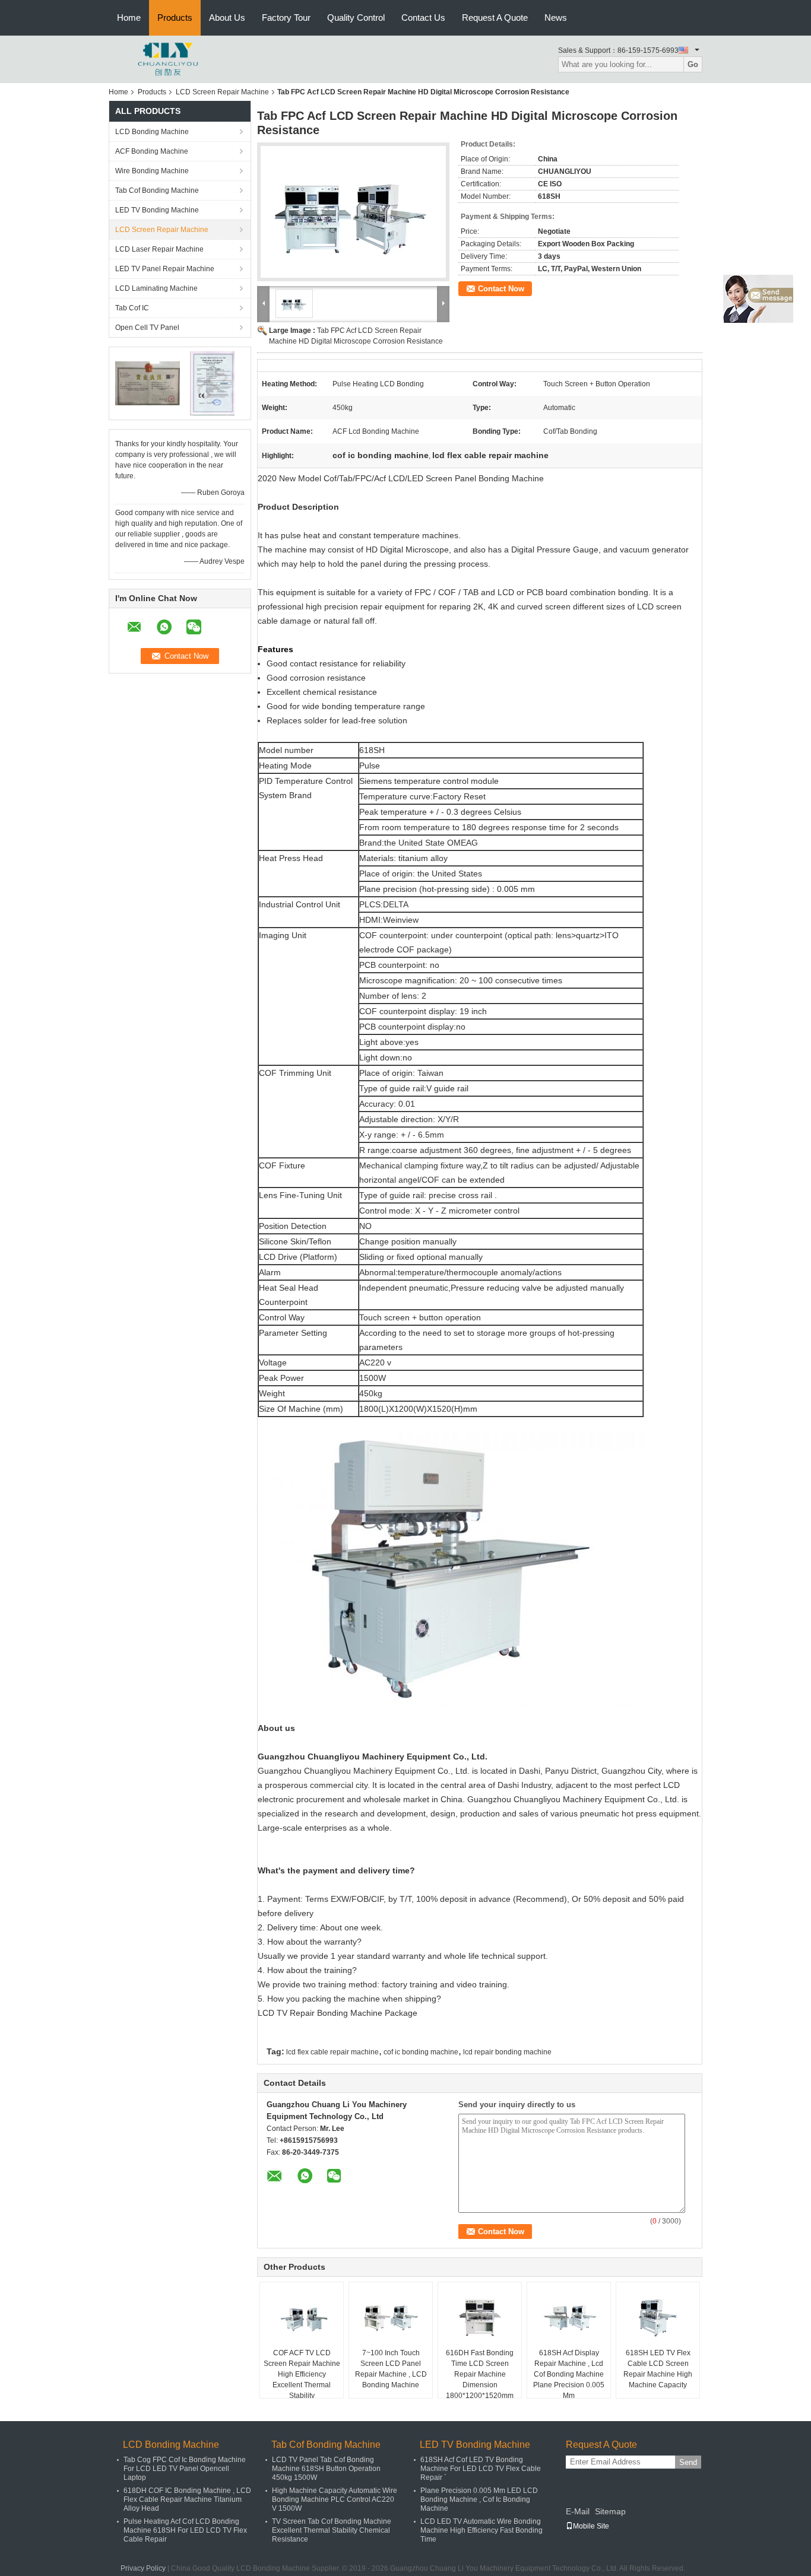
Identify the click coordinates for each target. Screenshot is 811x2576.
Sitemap (610, 2511)
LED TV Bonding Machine (157, 210)
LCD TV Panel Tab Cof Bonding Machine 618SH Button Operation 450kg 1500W (326, 2469)
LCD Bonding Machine (152, 132)
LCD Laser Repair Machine (159, 249)
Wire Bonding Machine (152, 171)
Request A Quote (495, 18)
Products (175, 18)
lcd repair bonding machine (507, 2052)
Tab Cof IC (132, 308)
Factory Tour (286, 18)
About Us (227, 18)
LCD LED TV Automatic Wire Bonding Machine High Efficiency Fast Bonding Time (481, 2530)
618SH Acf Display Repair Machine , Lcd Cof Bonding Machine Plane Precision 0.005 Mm (569, 2374)
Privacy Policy (143, 2568)
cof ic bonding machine (421, 2052)
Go (693, 64)
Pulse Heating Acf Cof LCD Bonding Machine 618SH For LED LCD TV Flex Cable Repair (185, 2530)
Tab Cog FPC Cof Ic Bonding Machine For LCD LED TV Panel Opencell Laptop (185, 2469)
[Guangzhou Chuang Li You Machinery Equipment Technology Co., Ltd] (168, 59)
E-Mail (578, 2511)
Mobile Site (591, 2526)
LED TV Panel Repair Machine (165, 269)
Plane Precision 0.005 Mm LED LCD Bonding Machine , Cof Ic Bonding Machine (479, 2499)
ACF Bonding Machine (152, 151)
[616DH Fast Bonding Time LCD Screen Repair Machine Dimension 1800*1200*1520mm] (480, 2318)
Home (129, 18)
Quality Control (356, 18)
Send (688, 2462)
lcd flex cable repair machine (332, 2052)
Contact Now (501, 289)
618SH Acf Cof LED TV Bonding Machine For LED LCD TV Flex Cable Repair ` (481, 2469)
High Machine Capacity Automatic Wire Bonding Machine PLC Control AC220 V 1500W (335, 2499)
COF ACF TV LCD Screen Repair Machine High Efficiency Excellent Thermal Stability (302, 2374)
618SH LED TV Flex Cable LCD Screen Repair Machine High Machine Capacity (658, 2369)
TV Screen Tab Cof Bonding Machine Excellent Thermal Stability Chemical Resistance (332, 2530)
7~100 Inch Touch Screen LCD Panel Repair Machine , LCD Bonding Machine (391, 2369)
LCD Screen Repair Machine (222, 92)
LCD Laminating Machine (156, 288)
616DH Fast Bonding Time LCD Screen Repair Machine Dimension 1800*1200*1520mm (480, 2374)
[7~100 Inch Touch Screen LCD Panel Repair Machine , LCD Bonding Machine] (391, 2318)
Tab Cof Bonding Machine (157, 190)
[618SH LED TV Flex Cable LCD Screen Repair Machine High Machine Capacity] (658, 2318)
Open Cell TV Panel (147, 328)
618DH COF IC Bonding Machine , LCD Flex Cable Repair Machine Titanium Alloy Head (187, 2499)
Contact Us (423, 18)
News (556, 18)
